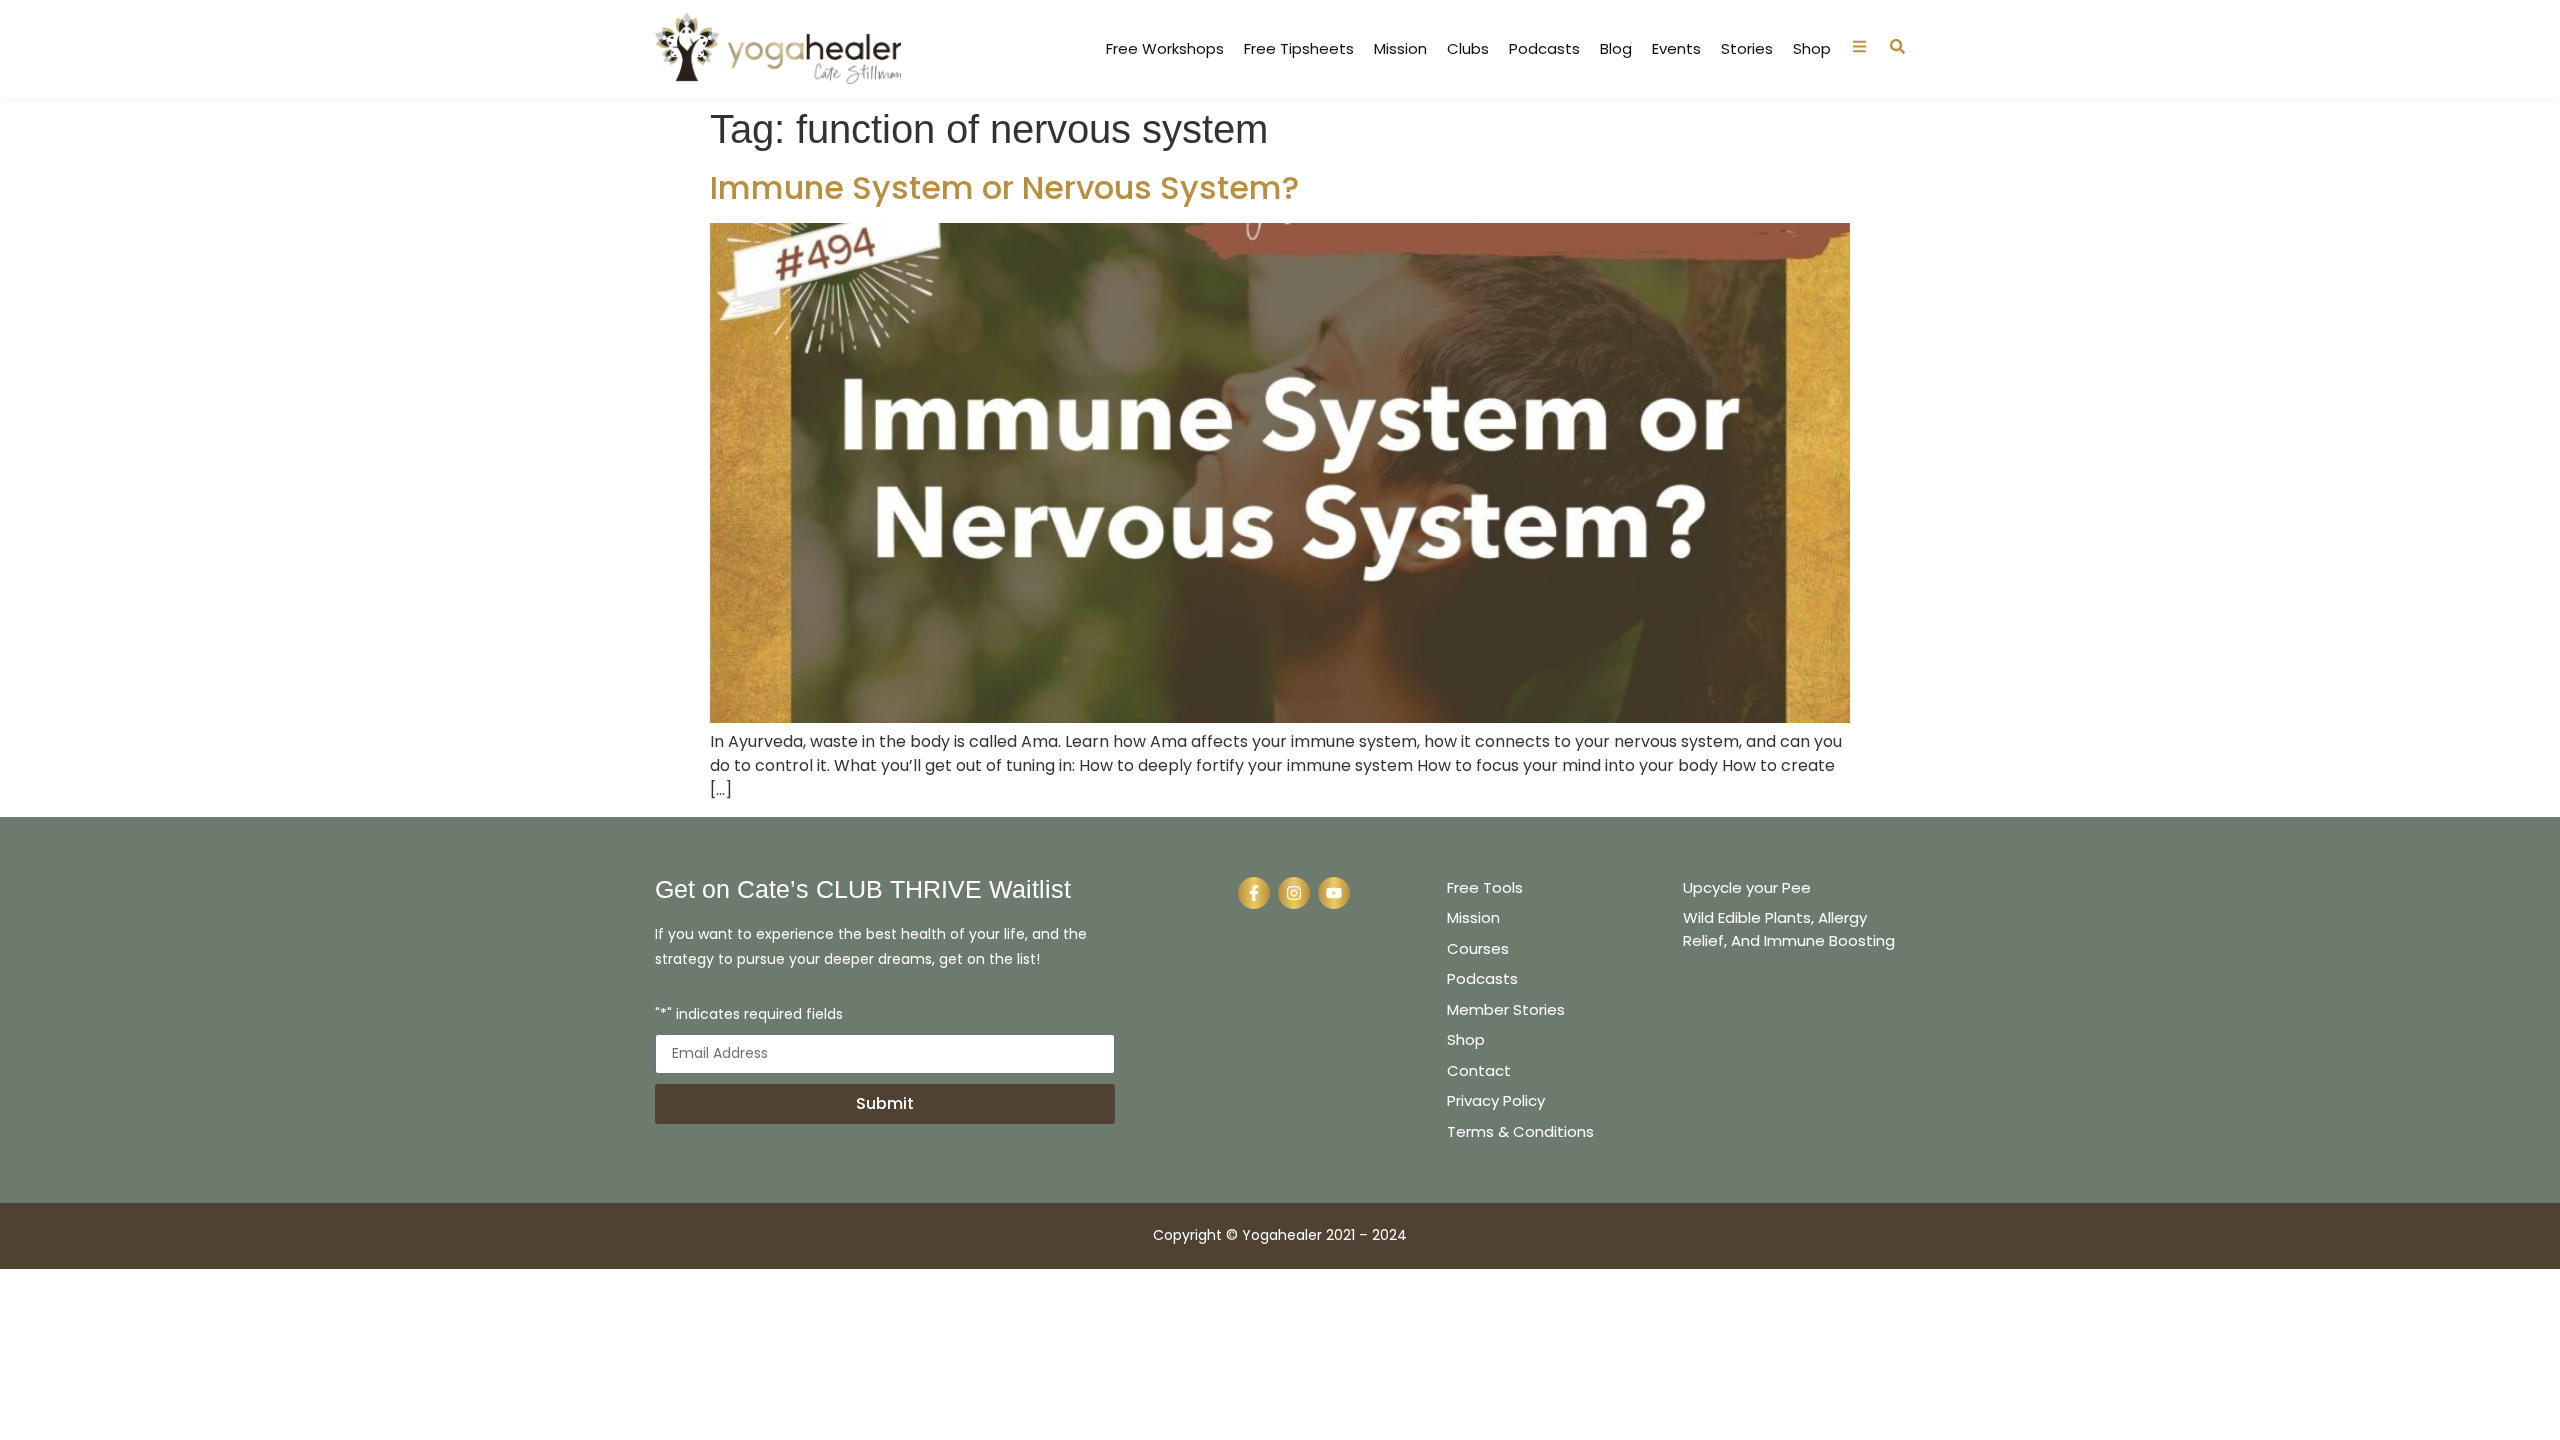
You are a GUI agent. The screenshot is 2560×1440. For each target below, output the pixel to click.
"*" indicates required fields (749, 1015)
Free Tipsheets (1299, 49)
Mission (1400, 49)
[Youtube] (1334, 893)
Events (1676, 49)
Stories (1747, 49)
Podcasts (1544, 49)
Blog (1616, 49)
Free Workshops (1165, 49)
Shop (1812, 49)
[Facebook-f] (1254, 893)
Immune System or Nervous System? (1004, 187)
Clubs (1468, 49)
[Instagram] (1294, 893)
